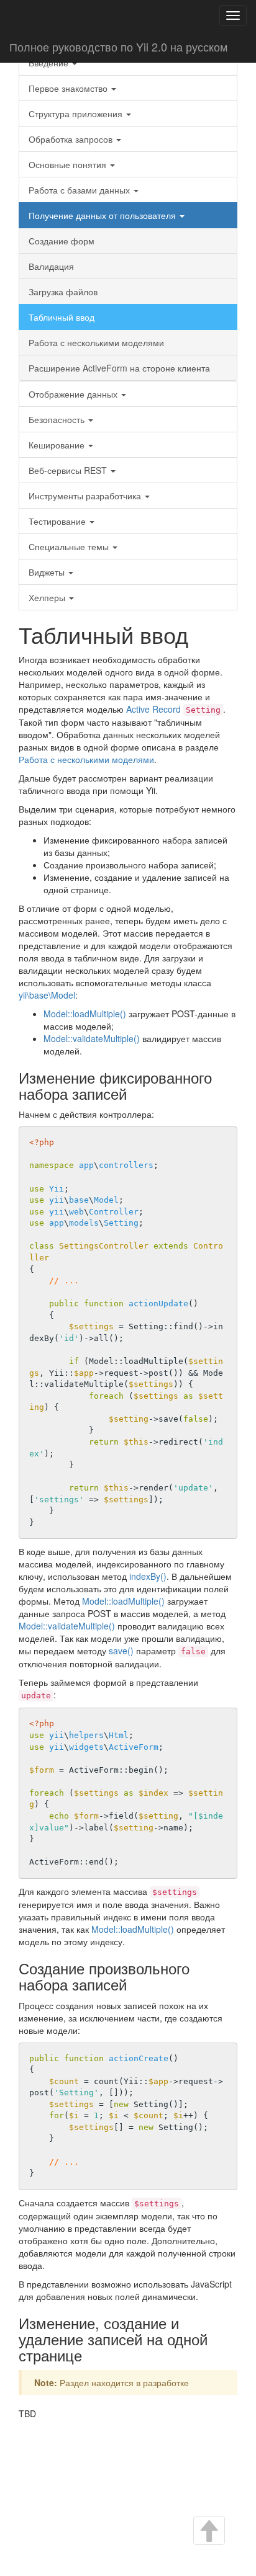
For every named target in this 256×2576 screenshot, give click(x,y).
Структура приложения (77, 114)
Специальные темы (70, 546)
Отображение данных (74, 394)
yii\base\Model (47, 995)
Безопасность (58, 419)
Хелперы (48, 597)
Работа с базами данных (80, 190)
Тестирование (58, 521)
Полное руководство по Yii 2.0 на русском (118, 47)
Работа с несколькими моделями (96, 342)
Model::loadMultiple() (85, 1014)
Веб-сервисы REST (69, 470)
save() (121, 1651)
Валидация (51, 266)
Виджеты (48, 572)
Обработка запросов (72, 139)
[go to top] (208, 2532)
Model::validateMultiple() (92, 1038)
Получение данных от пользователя (103, 215)
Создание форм (62, 241)
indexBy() (148, 1576)
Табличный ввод (62, 317)
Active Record (153, 709)
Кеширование (58, 445)
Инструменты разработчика (86, 496)
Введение (50, 63)
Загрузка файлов (63, 292)
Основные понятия (69, 164)
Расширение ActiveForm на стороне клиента (119, 368)
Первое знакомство (69, 88)
